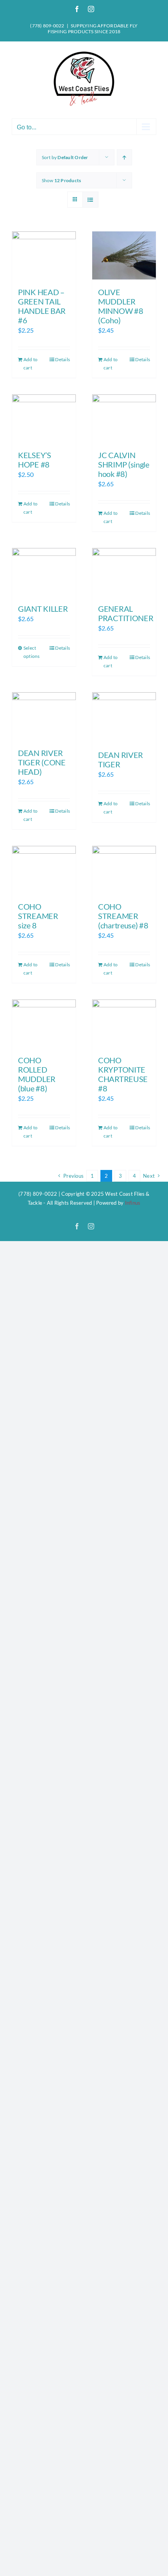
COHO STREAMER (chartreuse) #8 (123, 916)
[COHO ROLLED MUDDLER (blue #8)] (44, 1023)
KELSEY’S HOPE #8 (35, 460)
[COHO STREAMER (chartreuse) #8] (124, 870)
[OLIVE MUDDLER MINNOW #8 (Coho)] (124, 255)
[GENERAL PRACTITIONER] (124, 572)
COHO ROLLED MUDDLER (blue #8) (37, 1074)
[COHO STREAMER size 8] (44, 870)
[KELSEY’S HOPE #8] (44, 418)
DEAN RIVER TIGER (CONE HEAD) (42, 762)
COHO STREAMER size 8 (38, 916)
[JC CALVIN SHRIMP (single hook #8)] (124, 418)
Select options (32, 652)
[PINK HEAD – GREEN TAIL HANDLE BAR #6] (44, 255)
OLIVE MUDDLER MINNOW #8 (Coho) (121, 306)
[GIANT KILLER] (44, 572)
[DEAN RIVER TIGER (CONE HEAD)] (44, 716)
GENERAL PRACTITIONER (126, 613)
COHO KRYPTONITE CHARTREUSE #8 (123, 1074)
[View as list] (90, 200)
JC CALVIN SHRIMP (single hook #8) (124, 464)
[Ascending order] (124, 157)
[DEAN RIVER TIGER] (124, 717)
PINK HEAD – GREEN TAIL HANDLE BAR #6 (42, 306)
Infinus (133, 1203)
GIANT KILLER (43, 609)
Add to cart (30, 364)
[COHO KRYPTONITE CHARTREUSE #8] (124, 1023)
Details (63, 359)
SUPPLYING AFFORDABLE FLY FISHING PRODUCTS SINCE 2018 (93, 29)
